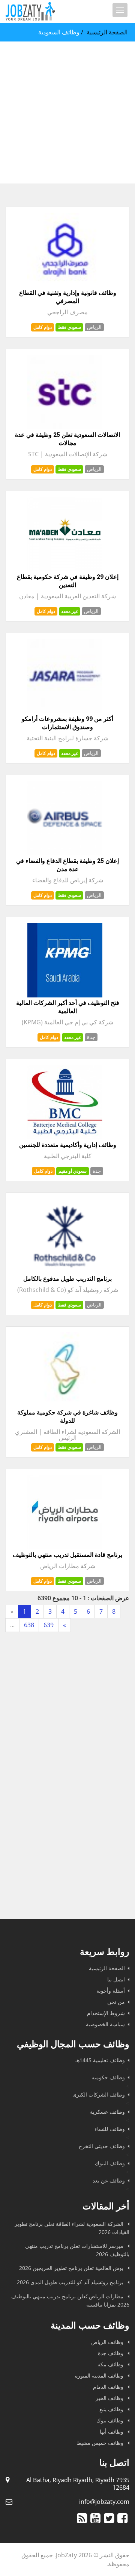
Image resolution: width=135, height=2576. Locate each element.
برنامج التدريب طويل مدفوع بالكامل (67, 1279)
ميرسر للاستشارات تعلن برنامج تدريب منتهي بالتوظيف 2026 (77, 2250)
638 (29, 1625)
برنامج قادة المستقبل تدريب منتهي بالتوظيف (67, 1555)
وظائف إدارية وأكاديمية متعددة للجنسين (68, 1145)
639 (49, 1625)
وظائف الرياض (108, 2342)
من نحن (116, 2002)
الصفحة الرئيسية (107, 32)
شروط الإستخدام (106, 2013)
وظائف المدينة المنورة (100, 2376)
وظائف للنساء (110, 2129)
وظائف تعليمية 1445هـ (100, 2060)
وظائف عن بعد (109, 2180)
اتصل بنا (116, 1979)
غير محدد (70, 611)
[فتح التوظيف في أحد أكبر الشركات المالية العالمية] (65, 995)
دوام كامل (43, 327)
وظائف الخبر (110, 2398)
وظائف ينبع (112, 2409)
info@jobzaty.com (104, 2502)
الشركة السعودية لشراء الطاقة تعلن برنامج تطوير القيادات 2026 (72, 2228)
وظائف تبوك (111, 2420)
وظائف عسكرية (107, 2112)
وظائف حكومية (108, 2077)
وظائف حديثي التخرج (102, 2146)
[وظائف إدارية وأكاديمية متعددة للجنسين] (65, 1137)
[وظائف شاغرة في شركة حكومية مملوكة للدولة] (65, 1405)
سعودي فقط (69, 327)
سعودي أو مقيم (73, 1171)
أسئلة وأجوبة (111, 1991)
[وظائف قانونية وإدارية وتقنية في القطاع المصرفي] (65, 285)
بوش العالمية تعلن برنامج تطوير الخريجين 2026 (72, 2268)
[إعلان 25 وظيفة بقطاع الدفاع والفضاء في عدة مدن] (65, 853)
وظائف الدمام (109, 2387)
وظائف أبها (112, 2432)
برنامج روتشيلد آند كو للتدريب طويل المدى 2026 (71, 2282)
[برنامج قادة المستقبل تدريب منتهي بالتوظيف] (65, 1547)
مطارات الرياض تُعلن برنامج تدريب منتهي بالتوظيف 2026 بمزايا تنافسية (70, 2300)
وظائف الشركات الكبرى (99, 2094)
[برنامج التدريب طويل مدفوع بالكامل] (65, 1271)
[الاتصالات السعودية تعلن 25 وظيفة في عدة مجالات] (65, 427)
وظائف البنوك (110, 2163)
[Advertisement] (67, 112)
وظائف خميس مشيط (101, 2443)
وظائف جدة (111, 2353)
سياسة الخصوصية (105, 2024)
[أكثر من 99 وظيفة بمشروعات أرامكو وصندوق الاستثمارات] (65, 711)
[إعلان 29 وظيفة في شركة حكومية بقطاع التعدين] (65, 569)
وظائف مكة (111, 2364)
